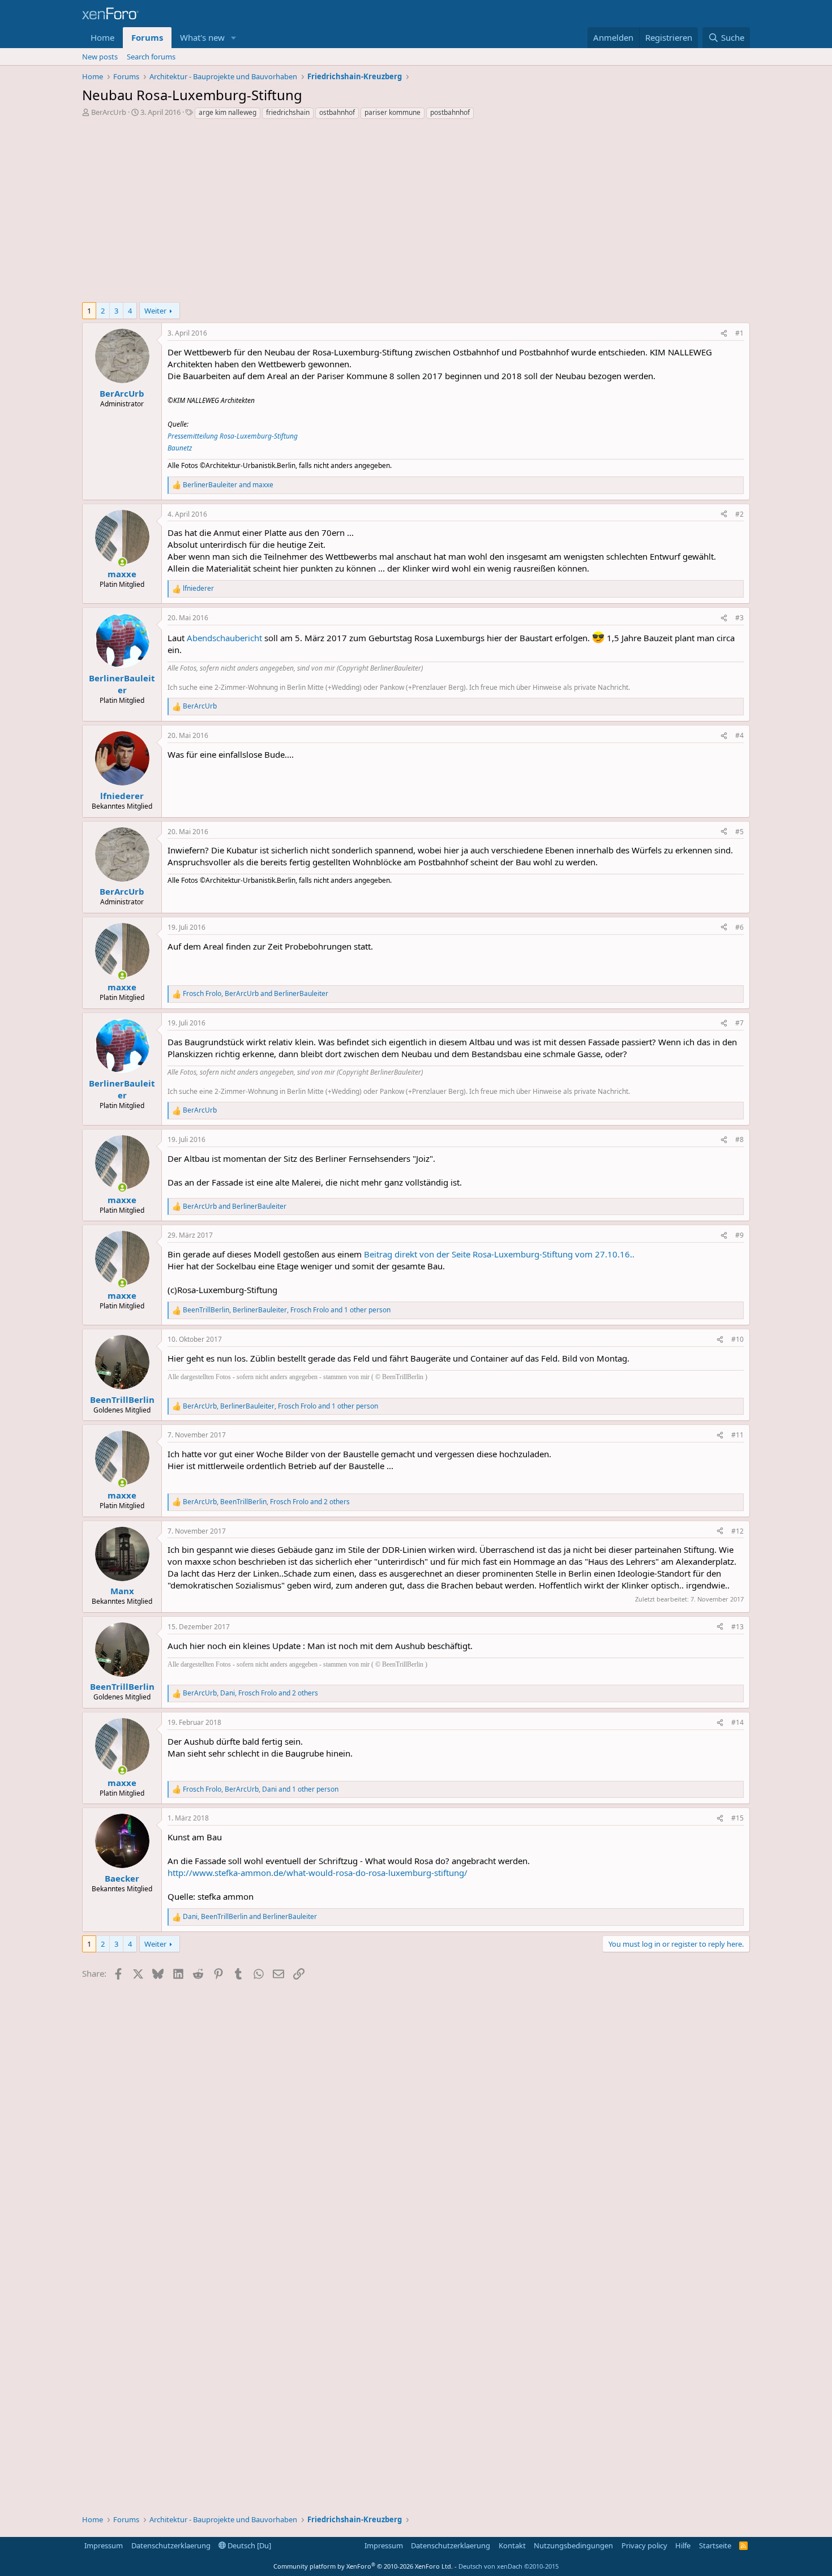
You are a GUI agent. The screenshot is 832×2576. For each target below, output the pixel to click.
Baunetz (180, 448)
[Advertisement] (416, 214)
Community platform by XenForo (363, 2566)
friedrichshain (288, 112)
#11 (737, 1435)
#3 (739, 618)
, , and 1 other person (287, 1310)
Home (102, 37)
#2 (739, 514)
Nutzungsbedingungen (573, 2545)
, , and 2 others (266, 1502)
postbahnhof (450, 112)
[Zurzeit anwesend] (122, 562)
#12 (737, 1531)
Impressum (104, 2545)
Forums (147, 37)
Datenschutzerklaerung (171, 2545)
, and (256, 994)
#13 (737, 1627)
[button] (234, 38)
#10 (737, 1339)
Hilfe (683, 2545)
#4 (739, 735)
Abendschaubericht (224, 638)
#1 (739, 333)
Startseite (715, 2545)
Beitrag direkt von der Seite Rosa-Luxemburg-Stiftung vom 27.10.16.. (499, 1254)
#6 (739, 927)
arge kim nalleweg (228, 112)
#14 (737, 1722)
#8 (739, 1139)
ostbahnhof (337, 112)
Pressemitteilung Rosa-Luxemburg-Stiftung (233, 436)
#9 (739, 1235)
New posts (100, 57)
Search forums (151, 57)
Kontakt (512, 2545)
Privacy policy (644, 2545)
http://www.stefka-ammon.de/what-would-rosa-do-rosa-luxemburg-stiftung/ (318, 1873)
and (228, 485)
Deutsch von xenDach (509, 2566)
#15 (737, 1818)
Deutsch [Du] (248, 2545)
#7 (739, 1023)
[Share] (724, 334)
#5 (739, 832)
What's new (202, 37)
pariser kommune (393, 112)
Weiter (155, 311)
